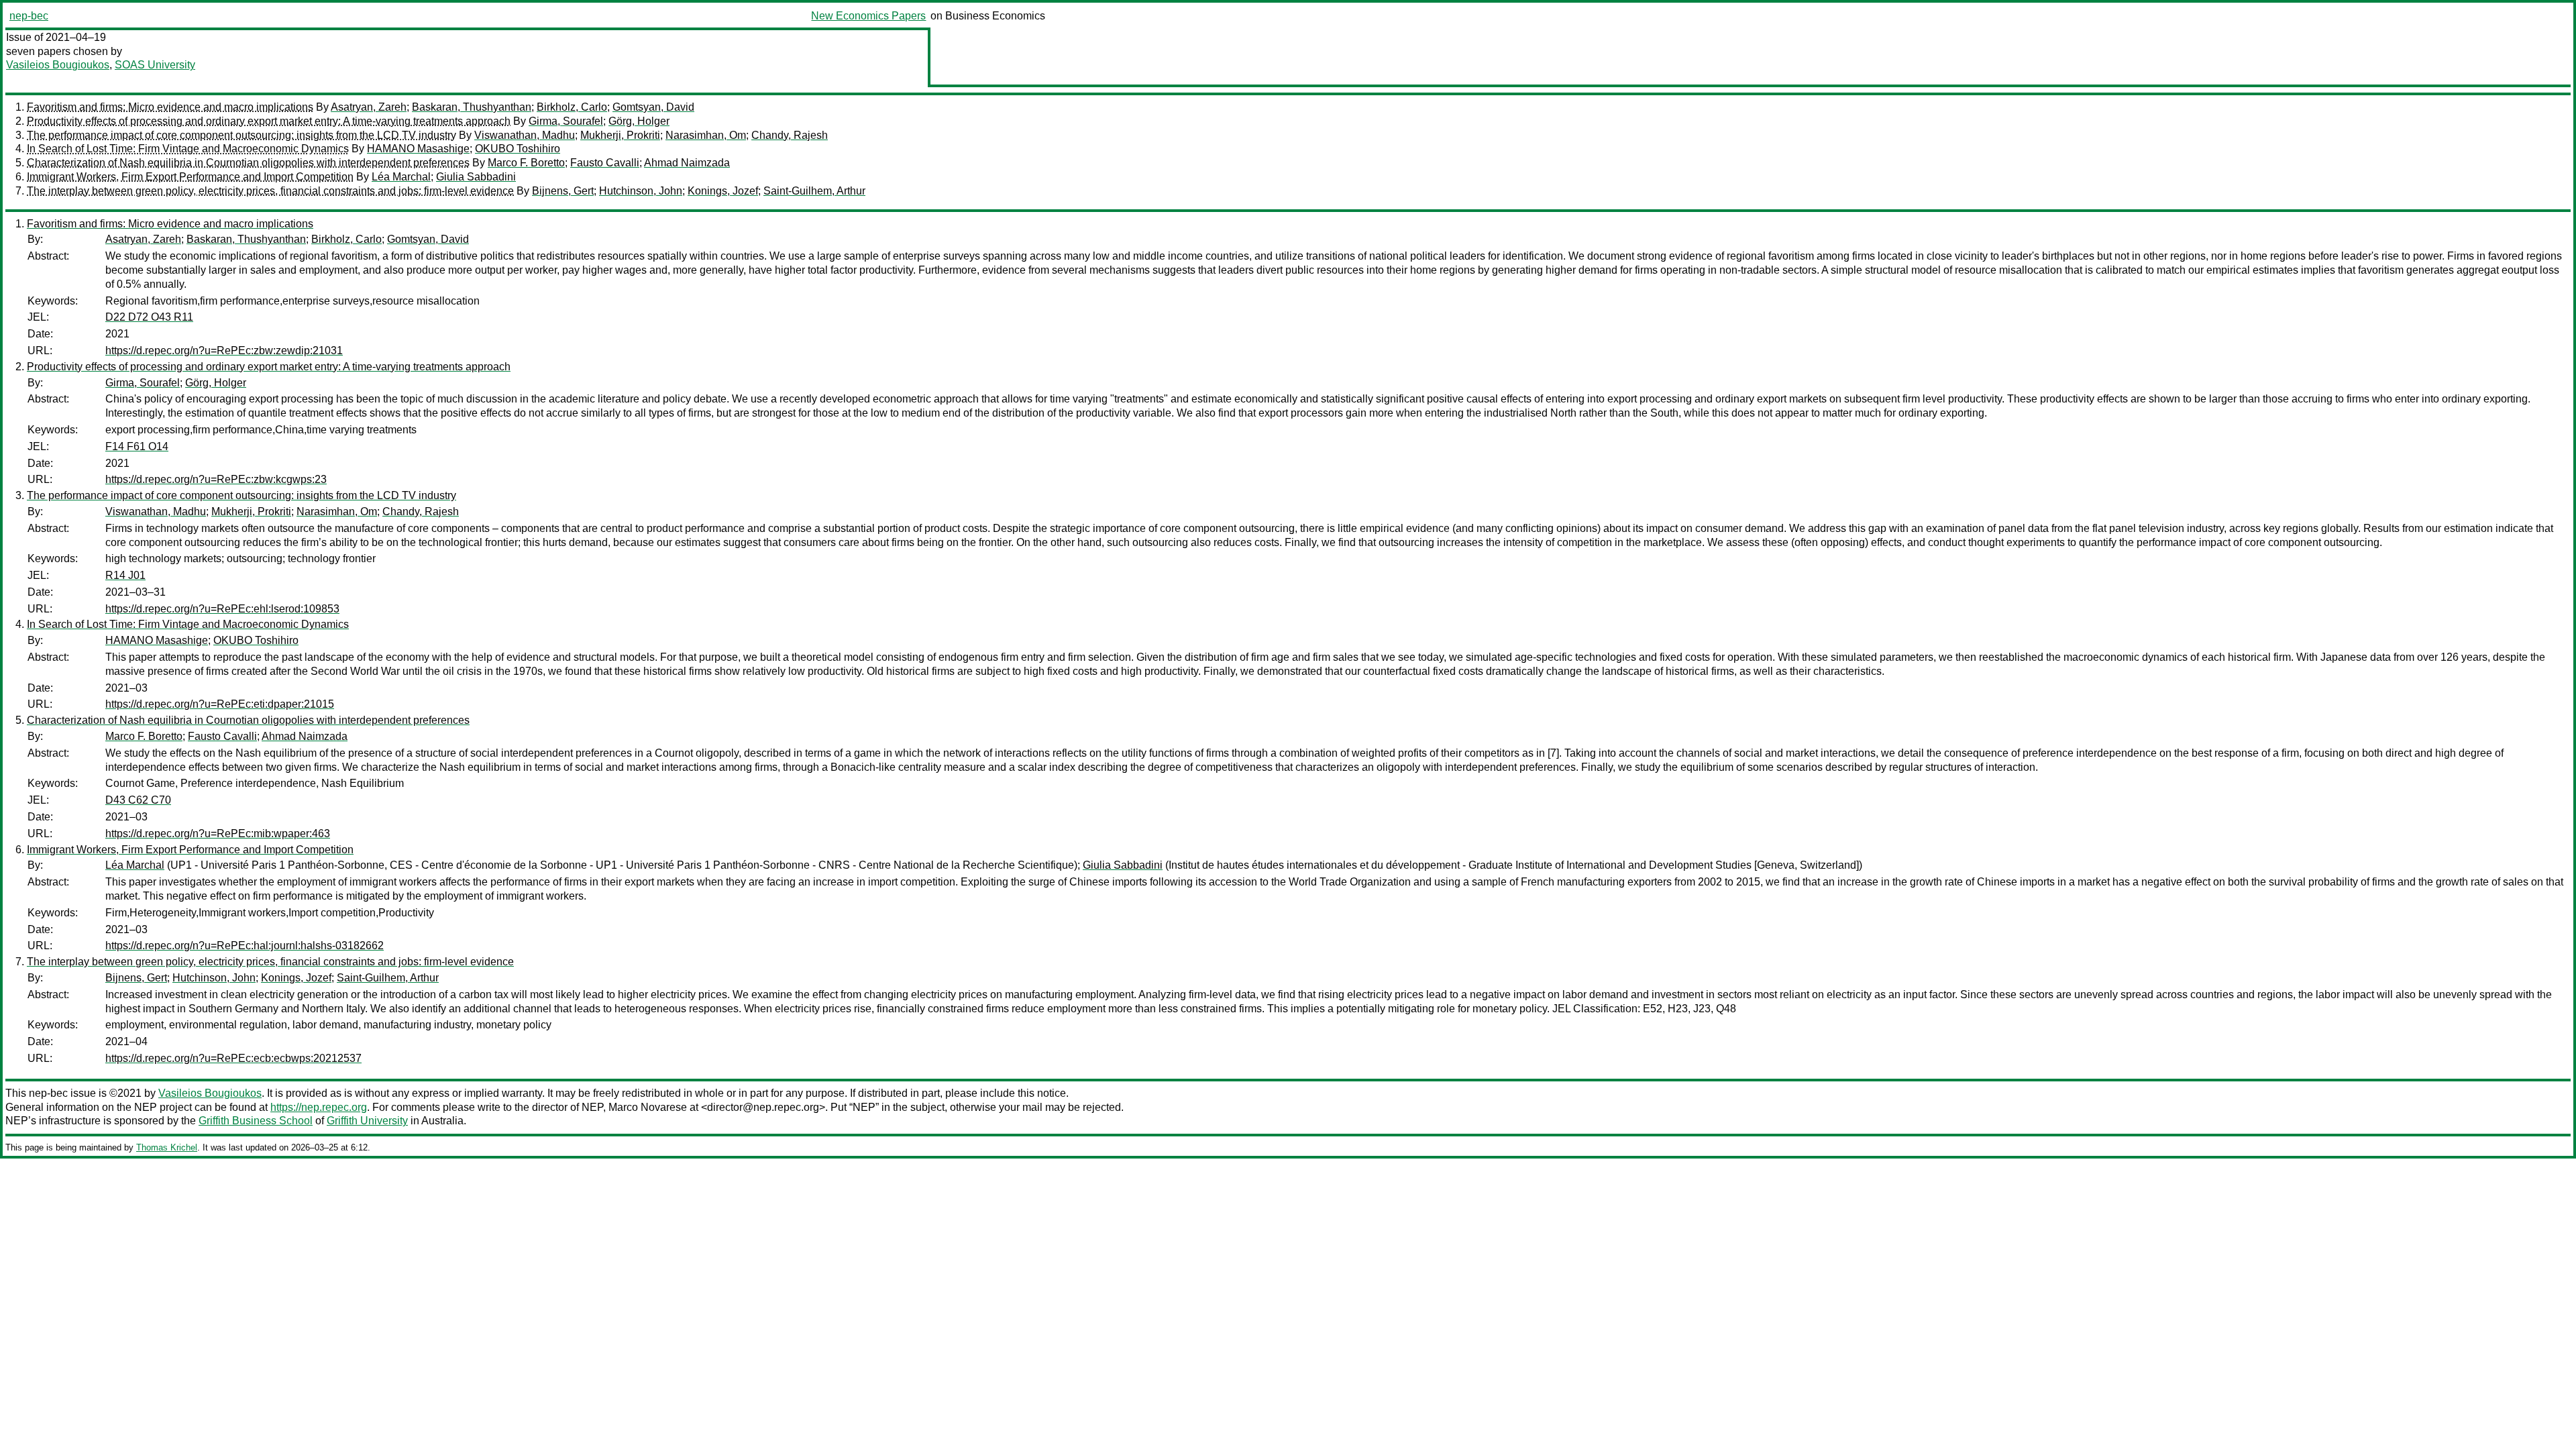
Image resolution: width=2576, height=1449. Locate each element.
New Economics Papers (868, 16)
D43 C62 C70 (138, 800)
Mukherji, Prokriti (620, 135)
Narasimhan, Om (706, 135)
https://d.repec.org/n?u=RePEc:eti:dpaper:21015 (220, 704)
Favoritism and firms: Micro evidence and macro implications (170, 107)
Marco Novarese (648, 1107)
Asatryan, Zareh (369, 107)
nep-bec (29, 16)
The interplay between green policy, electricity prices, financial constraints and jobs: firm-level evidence (270, 191)
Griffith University (367, 1121)
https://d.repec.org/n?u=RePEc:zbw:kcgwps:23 (216, 479)
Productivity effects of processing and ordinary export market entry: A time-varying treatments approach (269, 121)
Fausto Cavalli (605, 163)
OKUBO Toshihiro (518, 149)
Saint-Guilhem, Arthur (814, 191)
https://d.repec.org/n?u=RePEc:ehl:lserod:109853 (222, 609)
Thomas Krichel (167, 1147)
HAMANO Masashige (418, 149)
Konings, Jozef (723, 191)
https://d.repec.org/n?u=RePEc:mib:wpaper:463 (218, 834)
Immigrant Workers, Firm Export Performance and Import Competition (190, 177)
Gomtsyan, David (653, 107)
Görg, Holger (639, 121)
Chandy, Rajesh (790, 135)
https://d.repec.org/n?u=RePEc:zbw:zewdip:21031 (224, 351)
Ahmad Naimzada (687, 163)
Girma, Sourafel (566, 121)
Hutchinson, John (641, 191)
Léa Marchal (401, 177)
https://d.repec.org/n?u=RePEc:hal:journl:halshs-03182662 (245, 946)
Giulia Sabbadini (476, 177)
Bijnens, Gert (563, 191)
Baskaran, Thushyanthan (472, 107)
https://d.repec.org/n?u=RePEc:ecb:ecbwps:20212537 (233, 1058)
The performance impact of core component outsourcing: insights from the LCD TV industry (241, 135)
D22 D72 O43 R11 (149, 317)
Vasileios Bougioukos (58, 65)
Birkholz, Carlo (572, 107)
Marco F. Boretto (526, 163)
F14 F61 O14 (137, 446)
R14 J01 (125, 575)
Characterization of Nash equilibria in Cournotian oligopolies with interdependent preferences (248, 163)
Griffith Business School (256, 1121)
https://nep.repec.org (319, 1107)
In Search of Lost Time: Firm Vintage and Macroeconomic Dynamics (188, 149)
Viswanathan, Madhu (525, 135)
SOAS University (155, 65)
